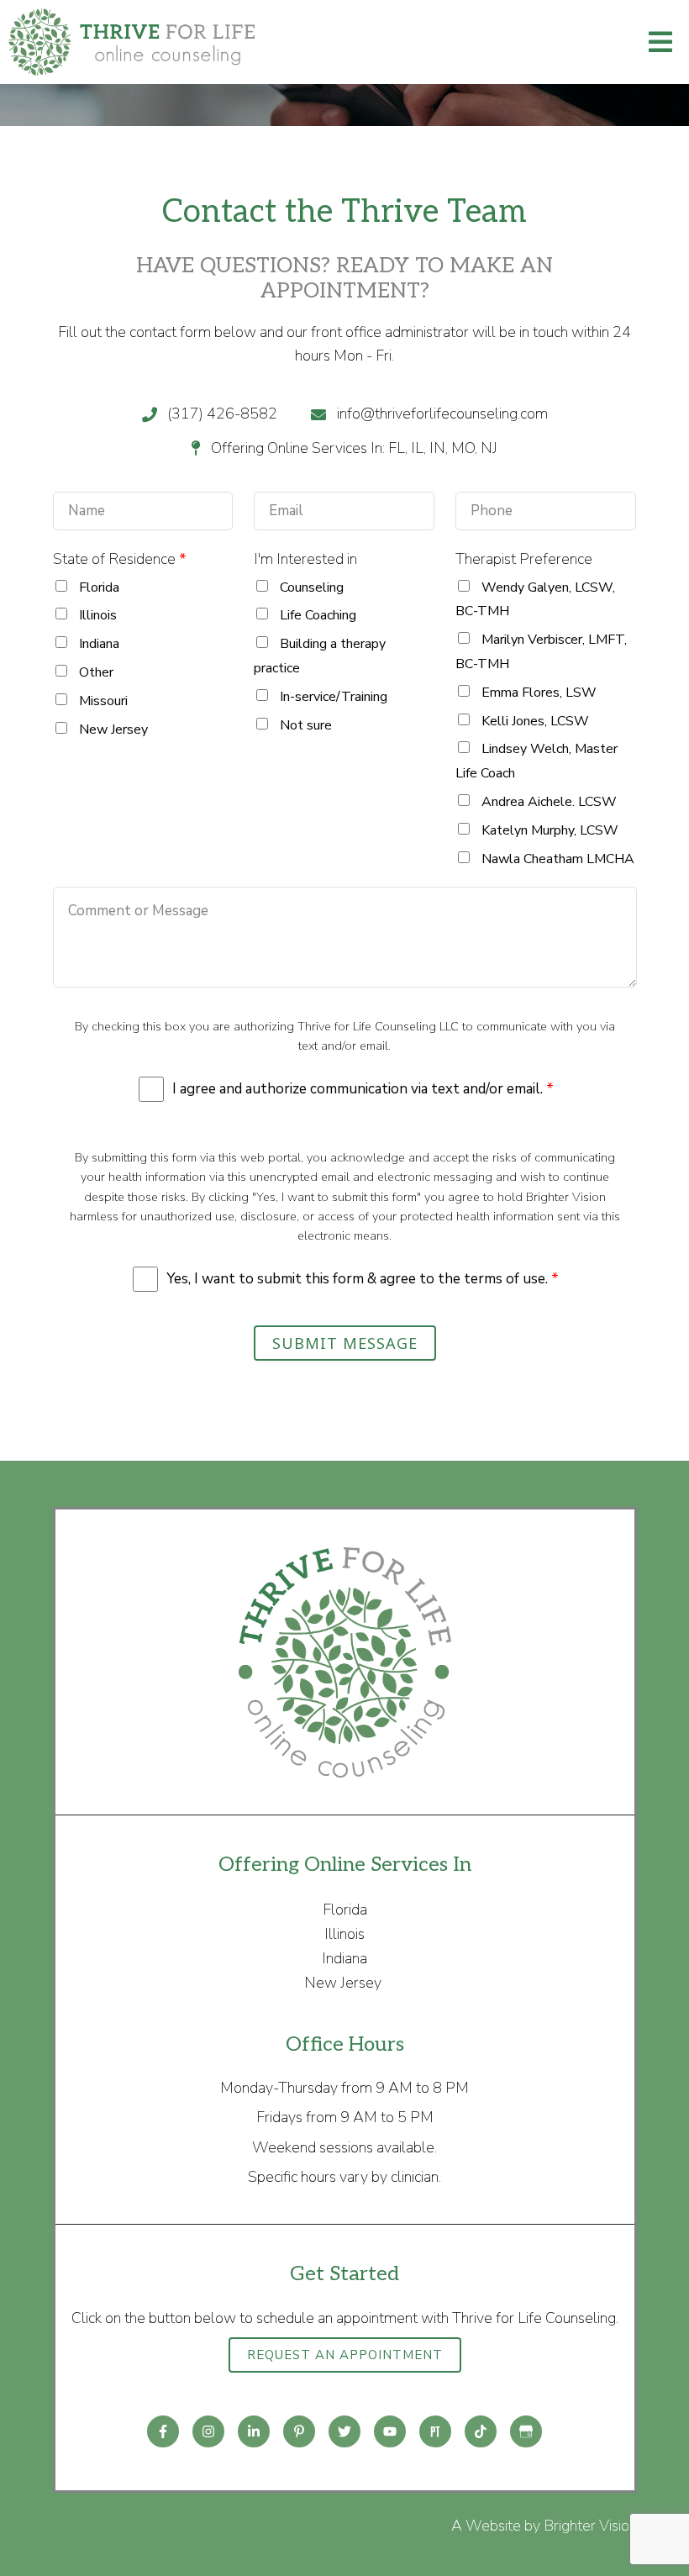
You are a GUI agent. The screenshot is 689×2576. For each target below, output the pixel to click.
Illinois (98, 615)
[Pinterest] (299, 2431)
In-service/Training (334, 697)
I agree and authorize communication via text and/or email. (363, 1089)
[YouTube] (390, 2431)
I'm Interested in (305, 559)
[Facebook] (163, 2431)
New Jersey (113, 730)
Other (96, 672)
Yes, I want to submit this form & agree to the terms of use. (363, 1279)
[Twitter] (344, 2431)
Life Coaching (318, 615)
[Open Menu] (660, 42)
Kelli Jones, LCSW (535, 721)
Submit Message (345, 1343)
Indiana (99, 644)
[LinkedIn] (254, 2431)
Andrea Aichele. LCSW (549, 802)
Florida (99, 587)
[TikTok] (481, 2431)
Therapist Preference (524, 559)
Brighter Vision (590, 2526)
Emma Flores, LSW (539, 693)
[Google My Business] (526, 2431)
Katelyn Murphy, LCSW (550, 830)
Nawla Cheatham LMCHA (558, 859)
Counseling (312, 587)
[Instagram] (208, 2431)
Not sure (306, 725)
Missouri (103, 701)
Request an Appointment (345, 2355)
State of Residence (120, 559)
